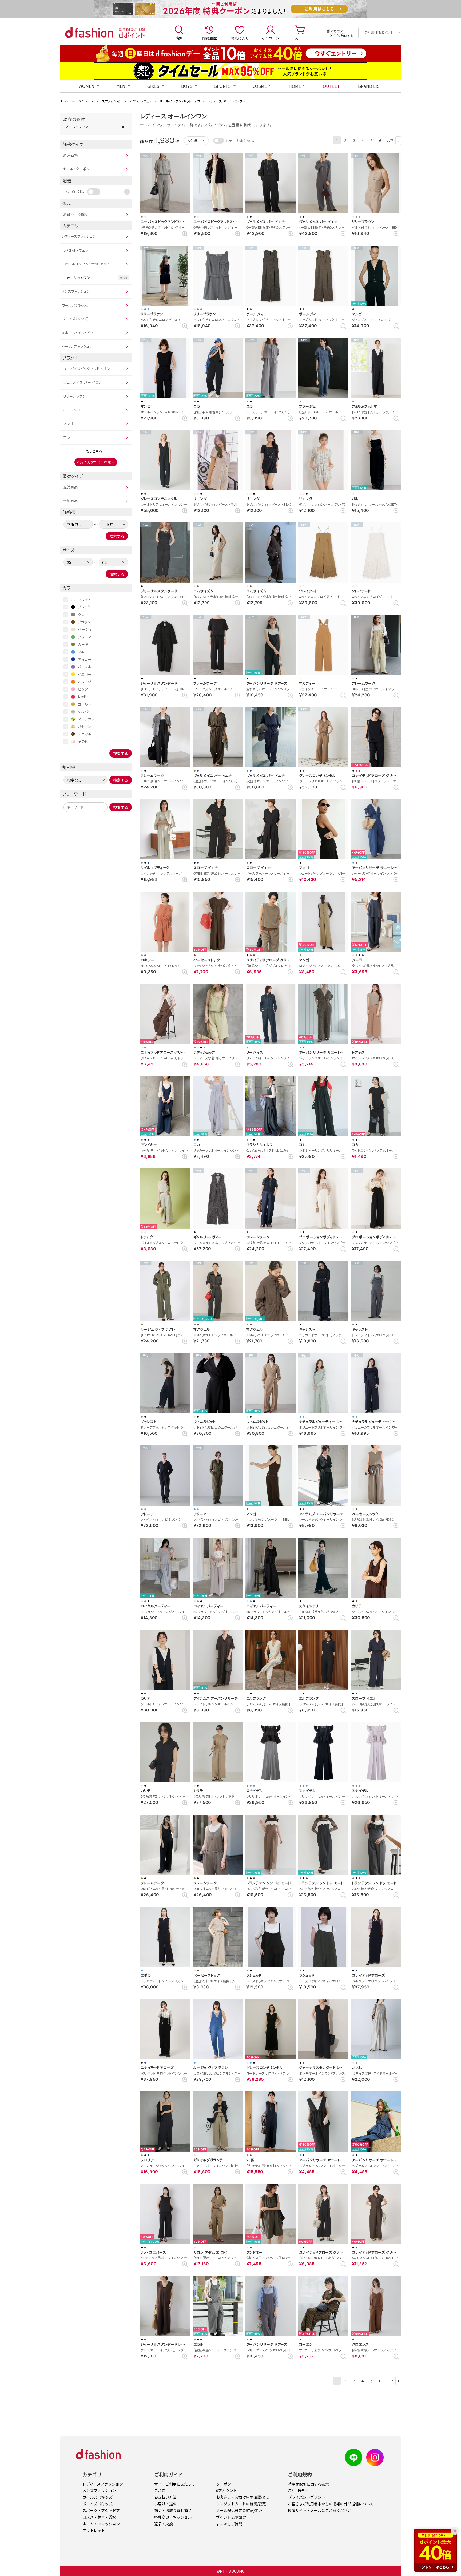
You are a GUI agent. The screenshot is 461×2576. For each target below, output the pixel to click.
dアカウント (226, 2490)
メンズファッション (76, 291)
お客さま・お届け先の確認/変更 (243, 2497)
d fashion (89, 33)
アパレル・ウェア (141, 101)
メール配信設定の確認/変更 (239, 2510)
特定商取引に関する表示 (308, 2484)
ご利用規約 (297, 2490)
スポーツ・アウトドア (78, 333)
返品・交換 (164, 2524)
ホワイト (84, 599)
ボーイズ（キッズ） (75, 319)
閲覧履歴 (209, 38)
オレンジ (85, 682)
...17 (390, 140)
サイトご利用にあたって (175, 2484)
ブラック (84, 607)
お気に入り (240, 38)
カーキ (83, 644)
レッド (82, 697)
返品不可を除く (75, 214)
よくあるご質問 (229, 2524)
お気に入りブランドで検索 (96, 462)
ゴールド (85, 704)
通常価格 (71, 155)
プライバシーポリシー (307, 2497)
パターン (85, 726)
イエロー (85, 674)
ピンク (83, 689)
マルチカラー (88, 719)
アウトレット (94, 2530)
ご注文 (160, 2490)
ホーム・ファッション (77, 346)
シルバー (85, 712)
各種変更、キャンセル (173, 2517)
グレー (83, 614)
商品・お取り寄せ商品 (173, 2510)
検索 (179, 38)
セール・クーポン (77, 169)
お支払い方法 (165, 2497)
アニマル (85, 734)
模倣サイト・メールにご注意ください (320, 2510)
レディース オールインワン (226, 101)
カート (301, 38)
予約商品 (71, 501)
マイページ (270, 38)
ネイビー (85, 659)
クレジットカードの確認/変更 (241, 2504)
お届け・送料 (165, 2504)
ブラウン (84, 622)
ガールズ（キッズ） (75, 305)
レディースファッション (106, 101)
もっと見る (94, 451)
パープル (85, 667)
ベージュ (85, 629)
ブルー (83, 652)
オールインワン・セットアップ (180, 101)
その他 (83, 741)
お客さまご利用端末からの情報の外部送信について (331, 2504)
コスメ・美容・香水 (99, 2517)
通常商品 (71, 487)
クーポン (224, 2484)
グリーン (85, 637)
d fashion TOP (71, 101)
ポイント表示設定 (231, 2517)
